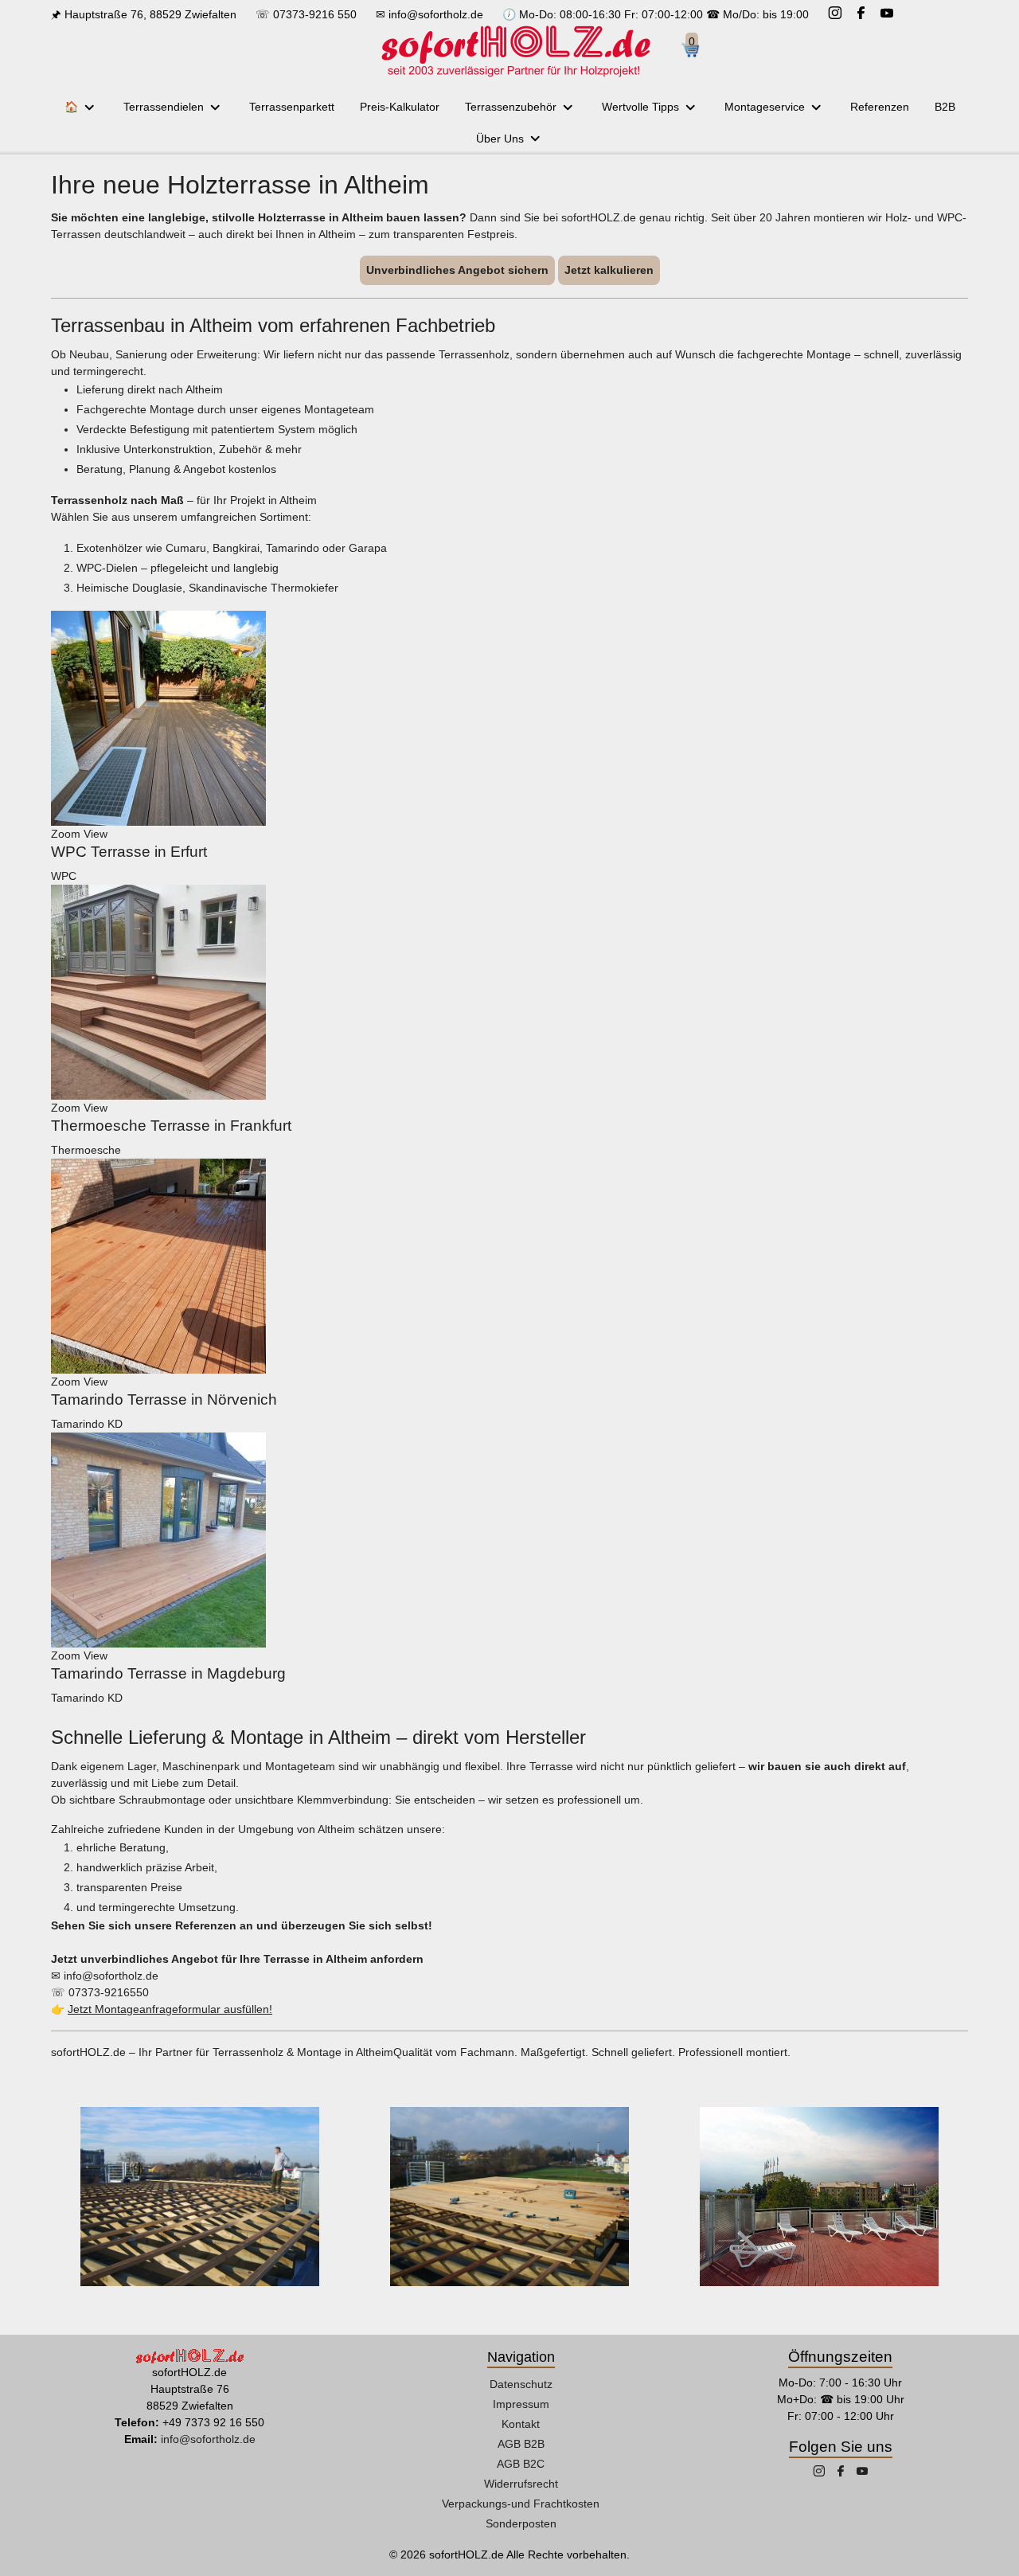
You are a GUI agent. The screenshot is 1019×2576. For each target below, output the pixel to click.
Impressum (521, 2404)
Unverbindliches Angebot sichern (457, 270)
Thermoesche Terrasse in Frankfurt (171, 1126)
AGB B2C (521, 2464)
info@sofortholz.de (436, 14)
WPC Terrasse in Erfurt (129, 852)
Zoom (66, 834)
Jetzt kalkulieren (609, 270)
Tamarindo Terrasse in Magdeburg (168, 1673)
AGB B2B (521, 2444)
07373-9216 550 (315, 14)
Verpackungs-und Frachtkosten (521, 2504)
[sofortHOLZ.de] (515, 51)
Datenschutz (521, 2384)
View (96, 834)
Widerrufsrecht (521, 2484)
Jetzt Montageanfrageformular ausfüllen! (170, 2009)
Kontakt (521, 2424)
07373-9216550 (109, 1992)
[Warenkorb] (696, 51)
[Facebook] (861, 15)
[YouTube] (887, 15)
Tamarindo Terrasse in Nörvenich (164, 1399)
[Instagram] (835, 15)
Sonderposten (521, 2523)
